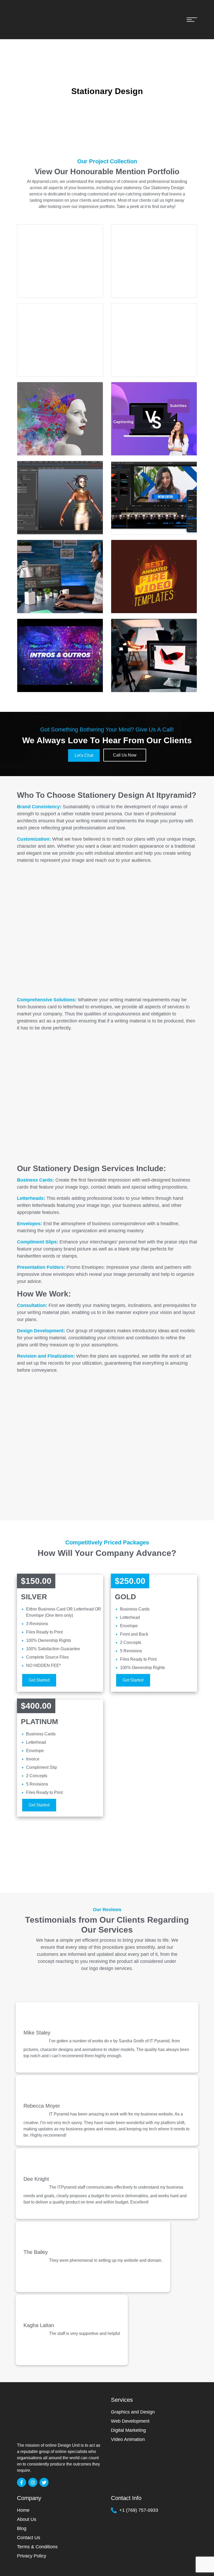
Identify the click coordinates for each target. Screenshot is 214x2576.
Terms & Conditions (37, 2547)
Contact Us (29, 2538)
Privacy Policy (32, 2556)
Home (23, 2510)
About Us (27, 2519)
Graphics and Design (133, 2412)
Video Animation (128, 2439)
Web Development (130, 2421)
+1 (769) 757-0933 (139, 2510)
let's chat (84, 755)
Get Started (39, 1680)
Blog (22, 2528)
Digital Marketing (128, 2430)
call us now (125, 755)
